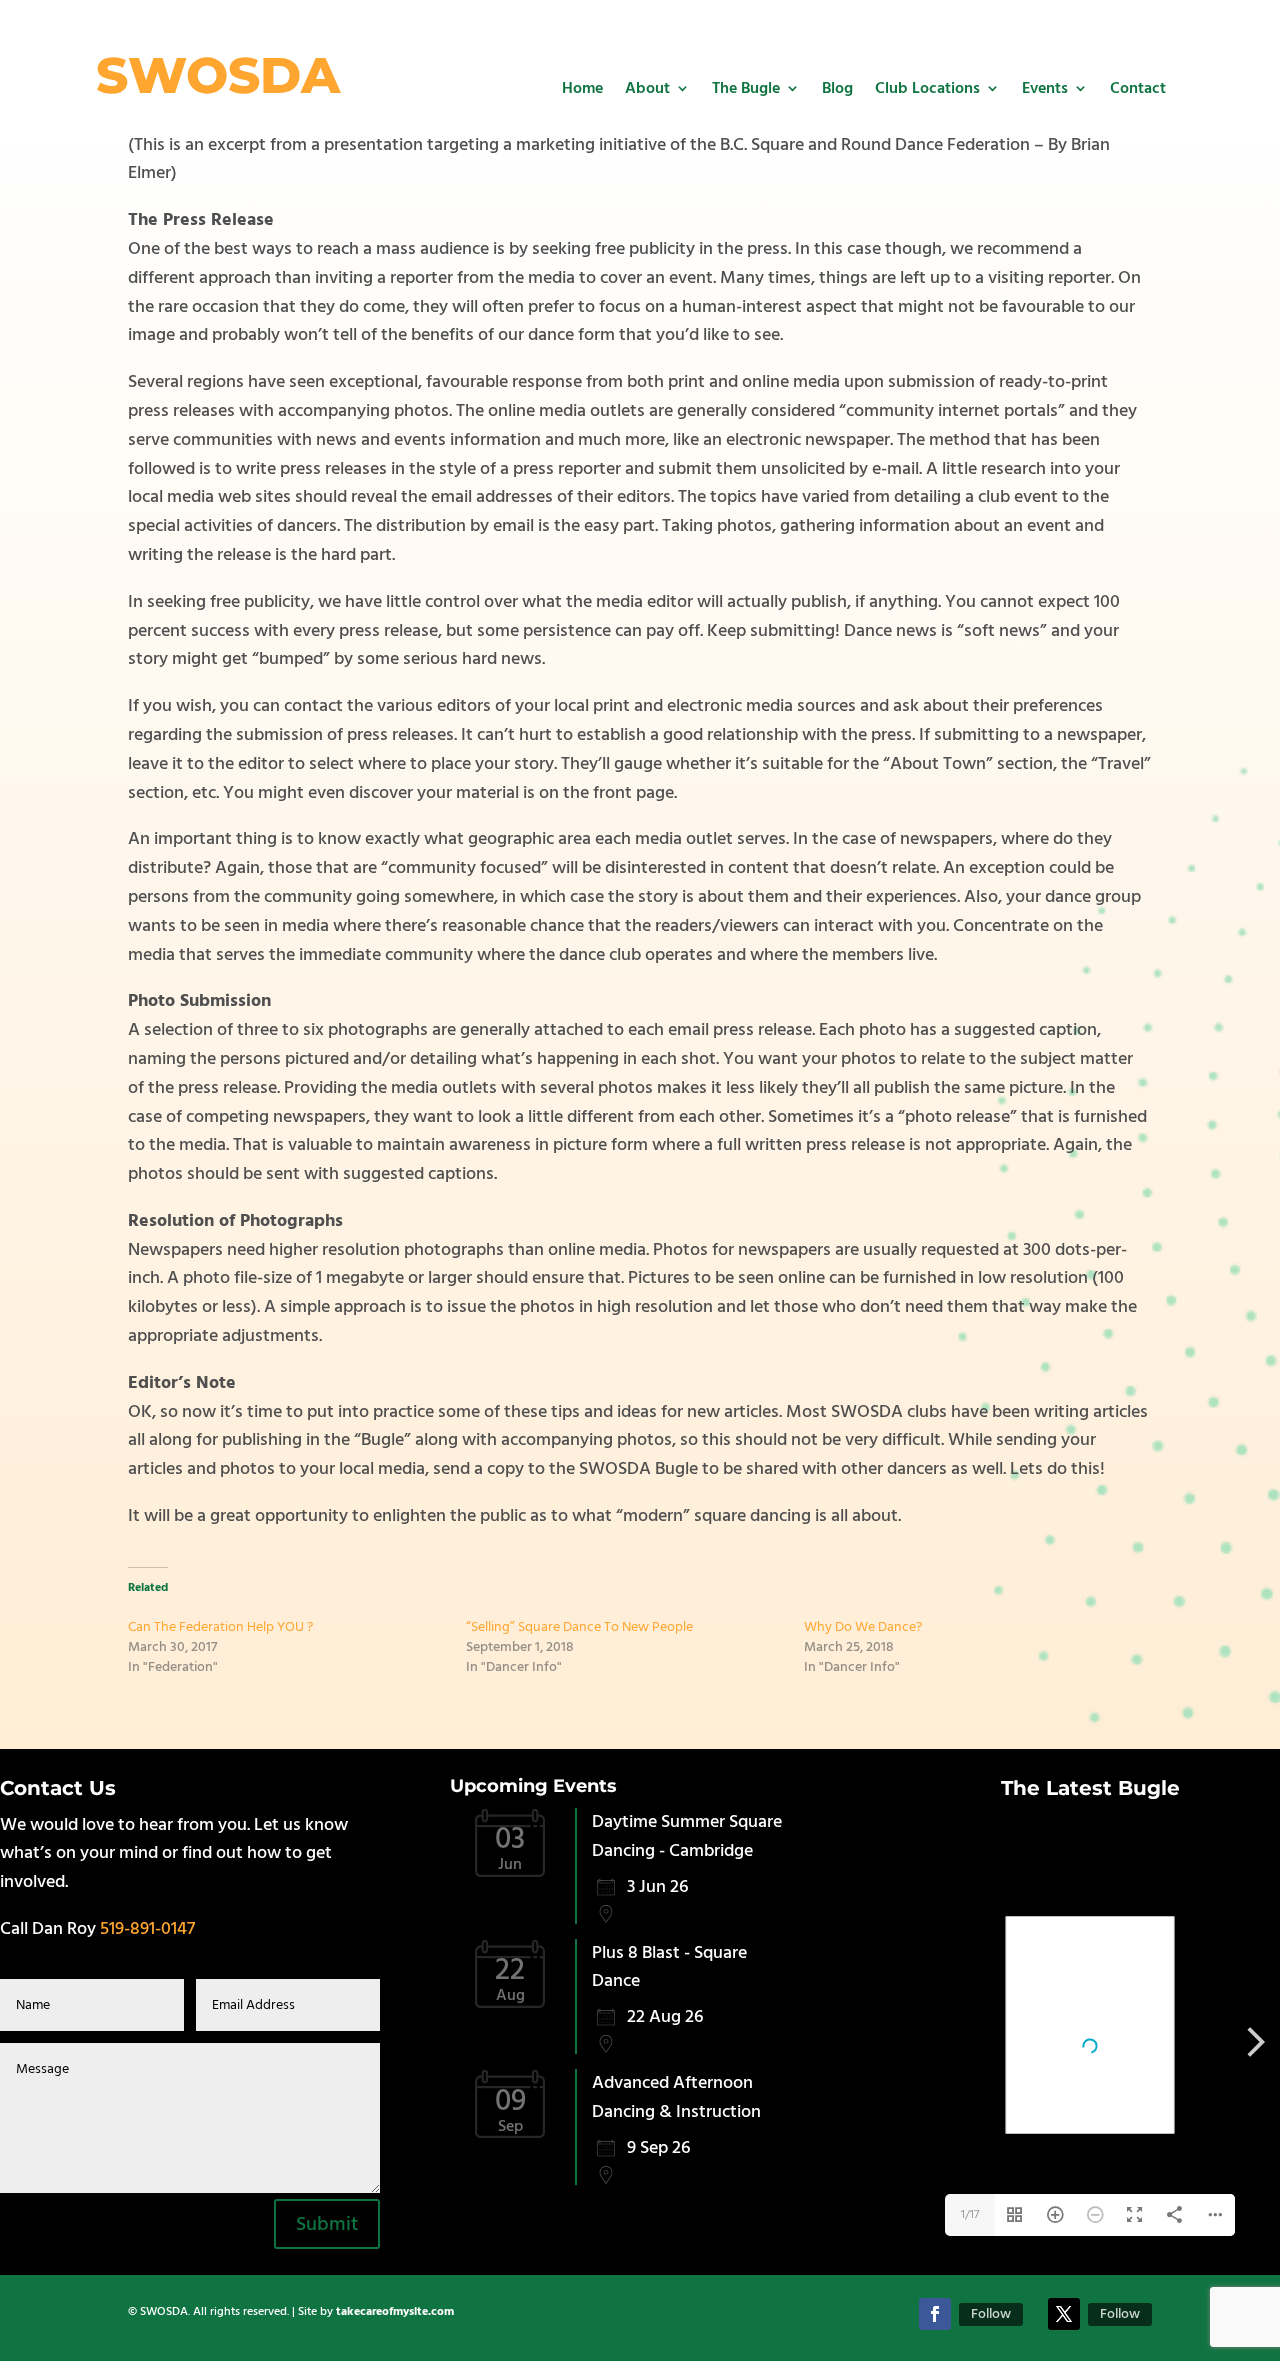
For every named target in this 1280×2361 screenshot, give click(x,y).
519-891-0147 (147, 1928)
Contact (1138, 88)
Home (582, 88)
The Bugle (746, 88)
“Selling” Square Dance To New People (579, 1627)
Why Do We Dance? (863, 1627)
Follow (991, 2314)
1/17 (970, 2214)
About (647, 88)
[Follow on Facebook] (935, 2314)
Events (1045, 88)
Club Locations (927, 88)
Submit (327, 2224)
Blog (837, 88)
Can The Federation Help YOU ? (220, 1627)
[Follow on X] (1064, 2314)
